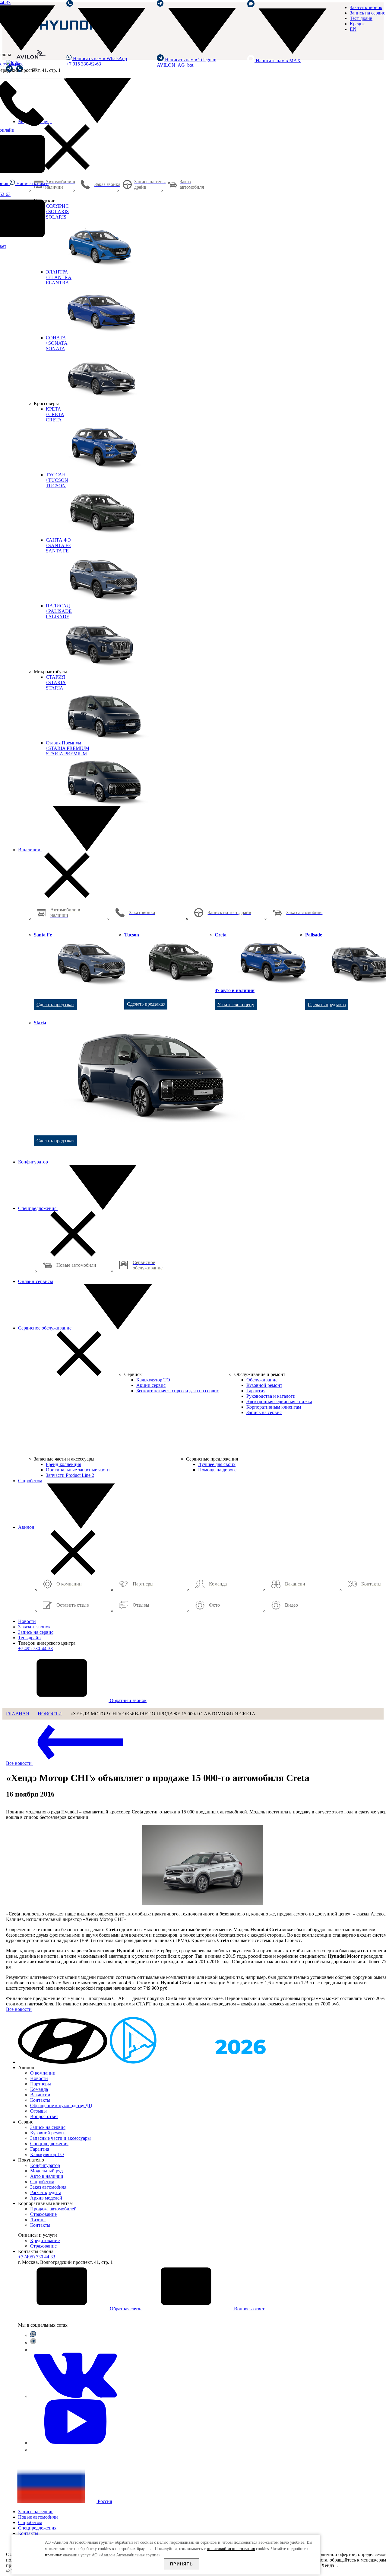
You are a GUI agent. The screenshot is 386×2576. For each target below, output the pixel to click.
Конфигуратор (33, 1162)
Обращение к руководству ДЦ (61, 2106)
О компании (43, 2073)
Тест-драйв (361, 18)
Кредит (357, 24)
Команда (39, 2089)
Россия (104, 2501)
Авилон (27, 1527)
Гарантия (40, 2149)
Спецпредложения (38, 1208)
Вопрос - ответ (249, 2309)
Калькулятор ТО (47, 2154)
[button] (64, 2062)
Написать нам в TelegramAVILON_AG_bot (187, 62)
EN (353, 29)
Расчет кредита (46, 2192)
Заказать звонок (366, 7)
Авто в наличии (47, 2176)
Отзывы (38, 2111)
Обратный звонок (128, 1700)
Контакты (40, 2100)
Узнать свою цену (236, 1005)
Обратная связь (125, 2309)
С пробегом (30, 1481)
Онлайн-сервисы (36, 1281)
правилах (53, 2555)
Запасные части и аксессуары (60, 2138)
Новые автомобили (38, 2517)
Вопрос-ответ (44, 2116)
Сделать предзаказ (55, 1005)
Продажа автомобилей (53, 2209)
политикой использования (231, 2549)
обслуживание (45, 1328)
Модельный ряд (35, 122)
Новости (27, 1621)
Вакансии (40, 2095)
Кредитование (45, 2240)
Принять (182, 2564)
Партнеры (41, 2084)
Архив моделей (46, 2198)
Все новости (19, 1763)
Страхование (43, 2214)
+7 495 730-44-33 (35, 1648)
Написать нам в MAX (278, 61)
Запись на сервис (367, 13)
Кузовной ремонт (48, 2133)
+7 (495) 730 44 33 (37, 2257)
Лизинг (38, 2220)
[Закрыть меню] (67, 168)
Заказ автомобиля (48, 2187)
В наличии (30, 850)
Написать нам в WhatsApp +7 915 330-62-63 (97, 61)
